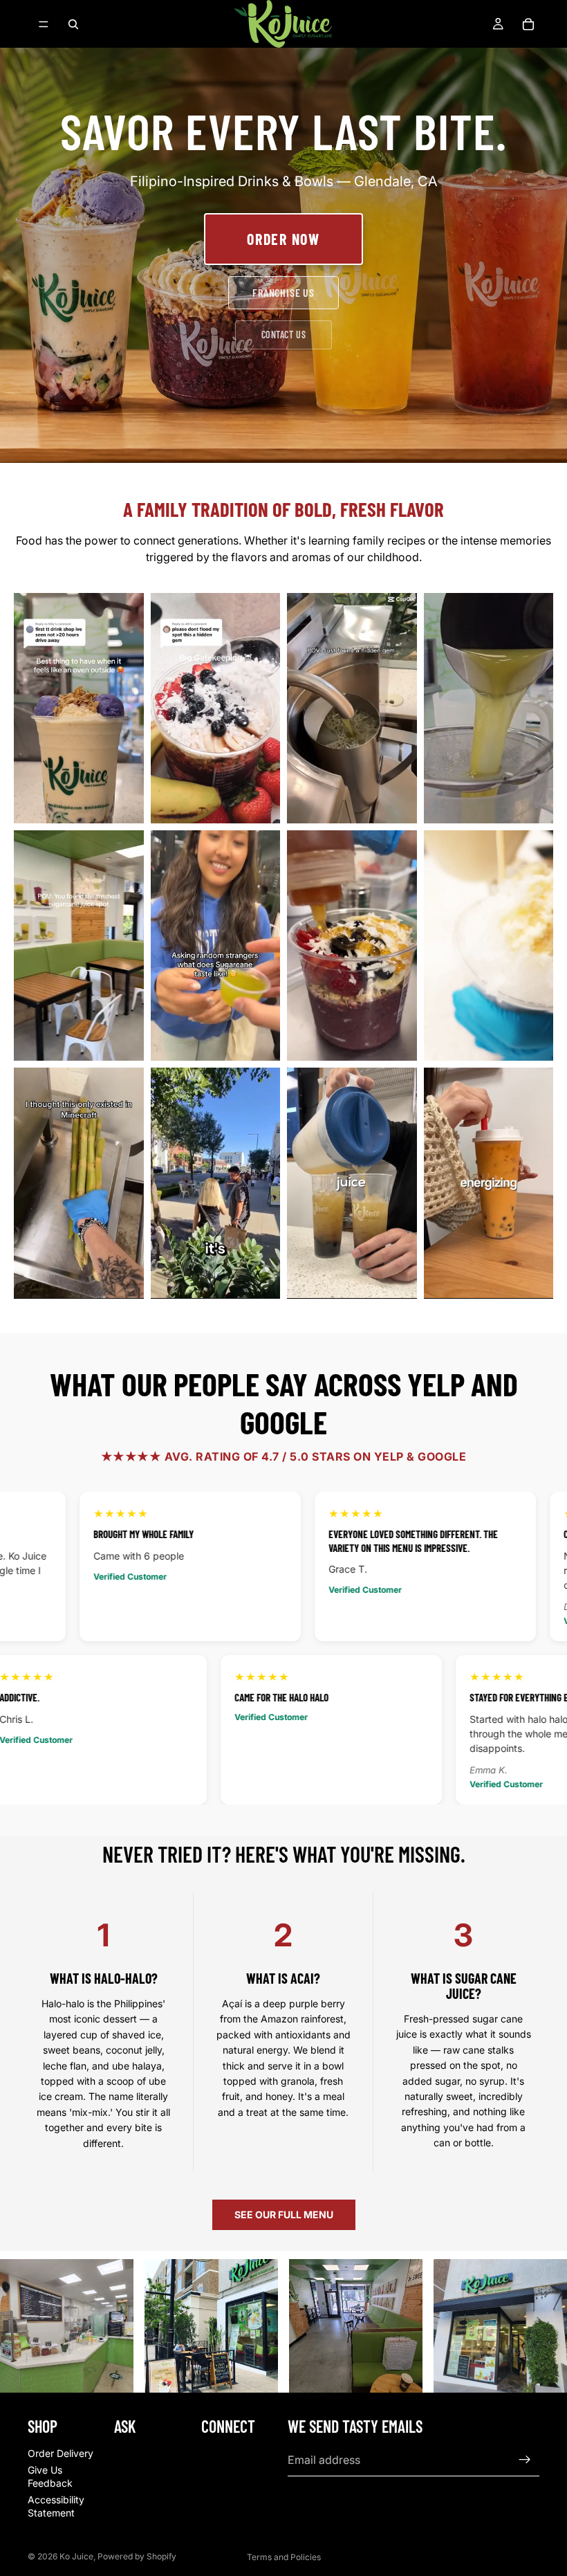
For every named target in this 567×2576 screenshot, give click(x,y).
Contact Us (284, 335)
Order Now (283, 239)
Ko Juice (76, 2556)
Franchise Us (283, 292)
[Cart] (528, 24)
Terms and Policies (284, 2557)
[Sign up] (525, 2460)
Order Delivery (61, 2453)
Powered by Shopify (137, 2556)
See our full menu (284, 2214)
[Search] (73, 24)
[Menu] (44, 24)
